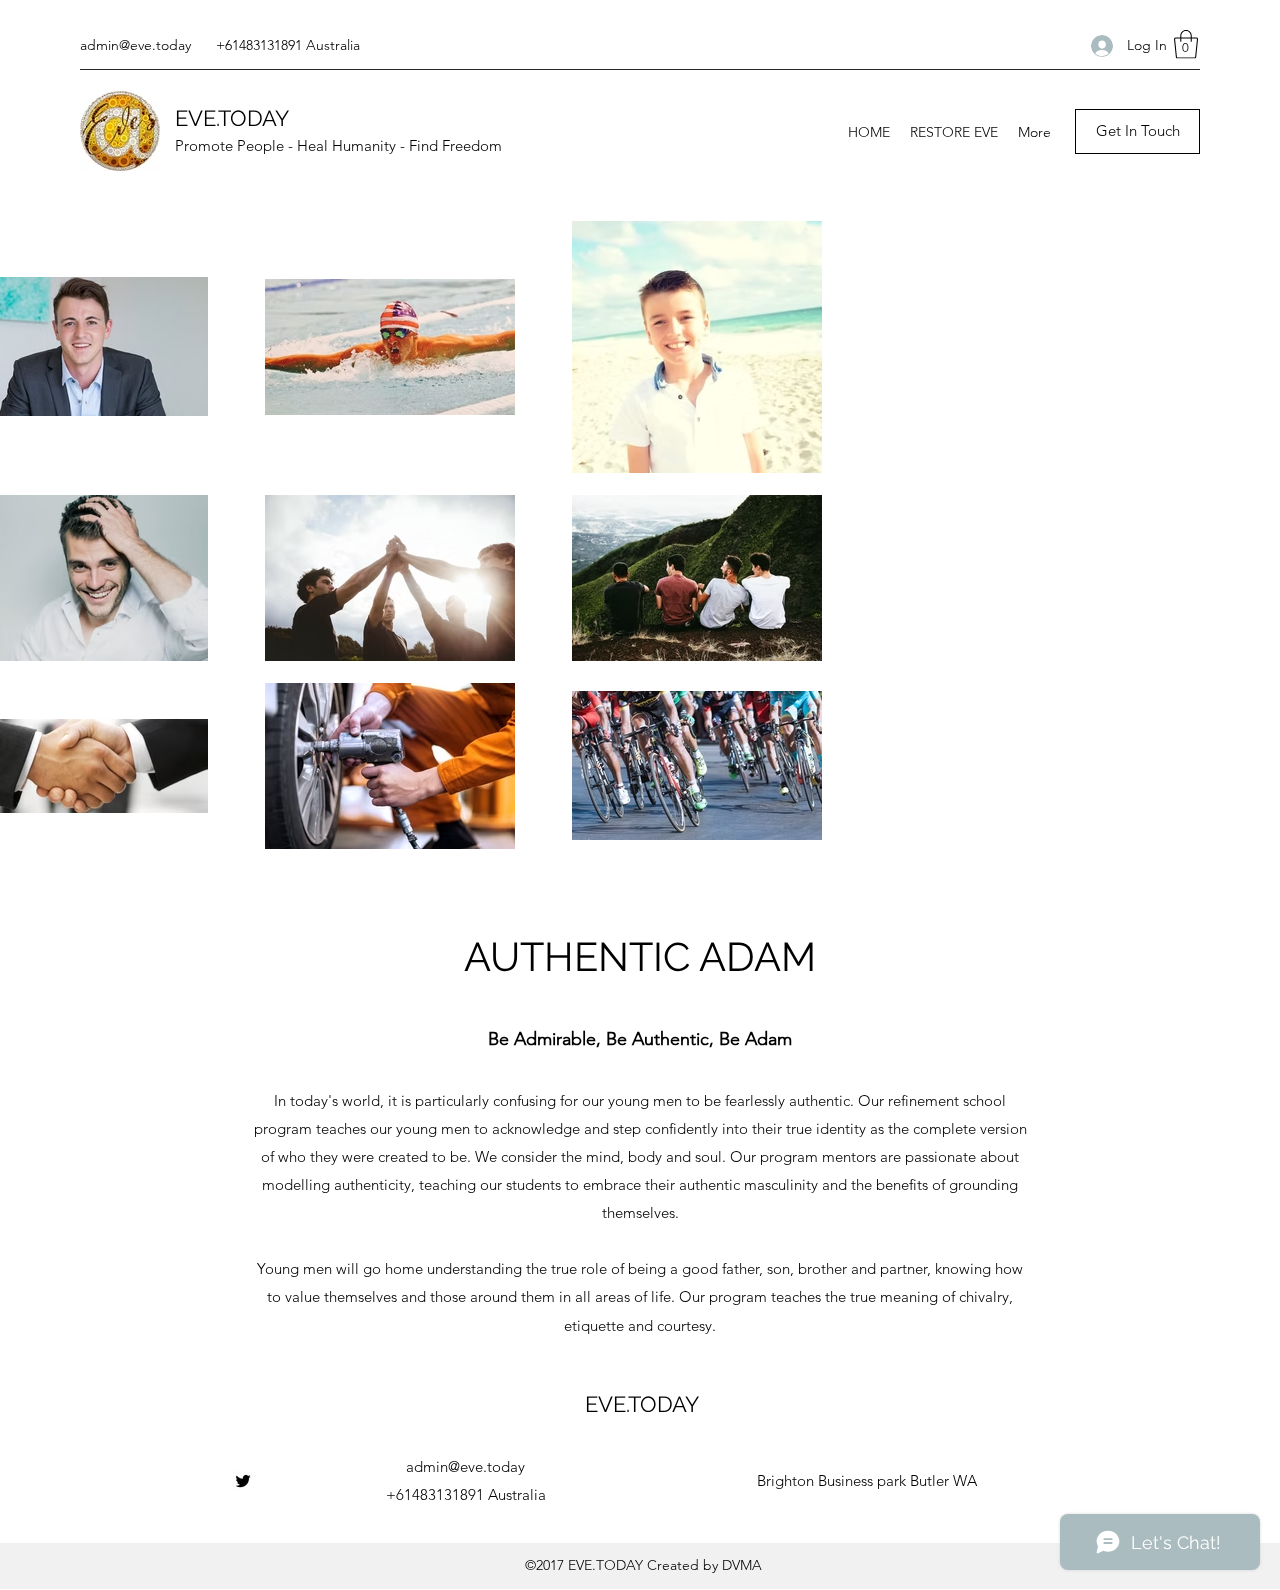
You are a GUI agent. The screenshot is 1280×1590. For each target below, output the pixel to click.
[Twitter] (243, 1481)
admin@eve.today (135, 45)
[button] (1186, 44)
